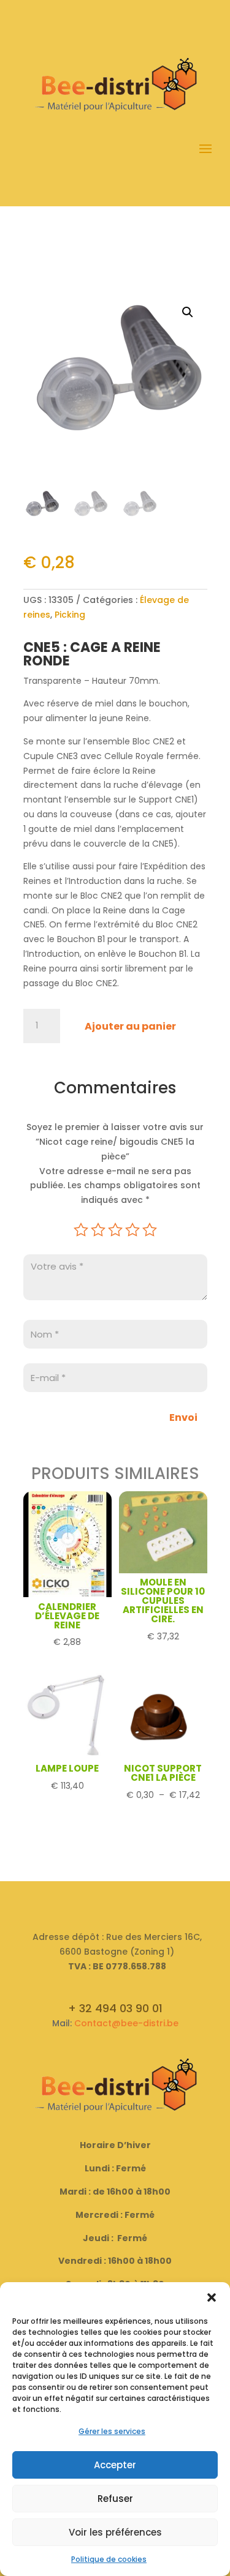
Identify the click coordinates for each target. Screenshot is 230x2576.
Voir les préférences (115, 2532)
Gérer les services (112, 2431)
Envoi (183, 1417)
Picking (70, 615)
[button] (212, 2297)
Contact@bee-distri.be (126, 2023)
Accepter (115, 2465)
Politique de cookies (109, 2559)
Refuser (115, 2499)
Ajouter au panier (130, 1026)
